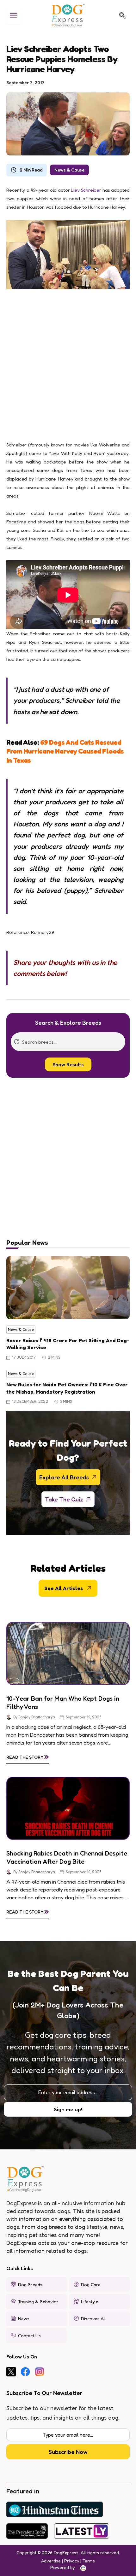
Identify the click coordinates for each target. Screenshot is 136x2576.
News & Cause (69, 170)
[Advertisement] (68, 368)
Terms (89, 2561)
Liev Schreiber (86, 190)
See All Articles (64, 1588)
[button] (122, 15)
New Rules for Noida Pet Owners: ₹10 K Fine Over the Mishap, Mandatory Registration (67, 1388)
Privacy (72, 2561)
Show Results (68, 1064)
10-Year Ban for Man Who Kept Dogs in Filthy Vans (63, 1703)
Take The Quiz (64, 1499)
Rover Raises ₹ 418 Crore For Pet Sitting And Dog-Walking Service (68, 1344)
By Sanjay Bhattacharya (34, 1717)
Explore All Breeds (64, 1477)
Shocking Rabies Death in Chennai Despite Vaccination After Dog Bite (67, 1857)
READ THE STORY (28, 1756)
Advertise (51, 2561)
